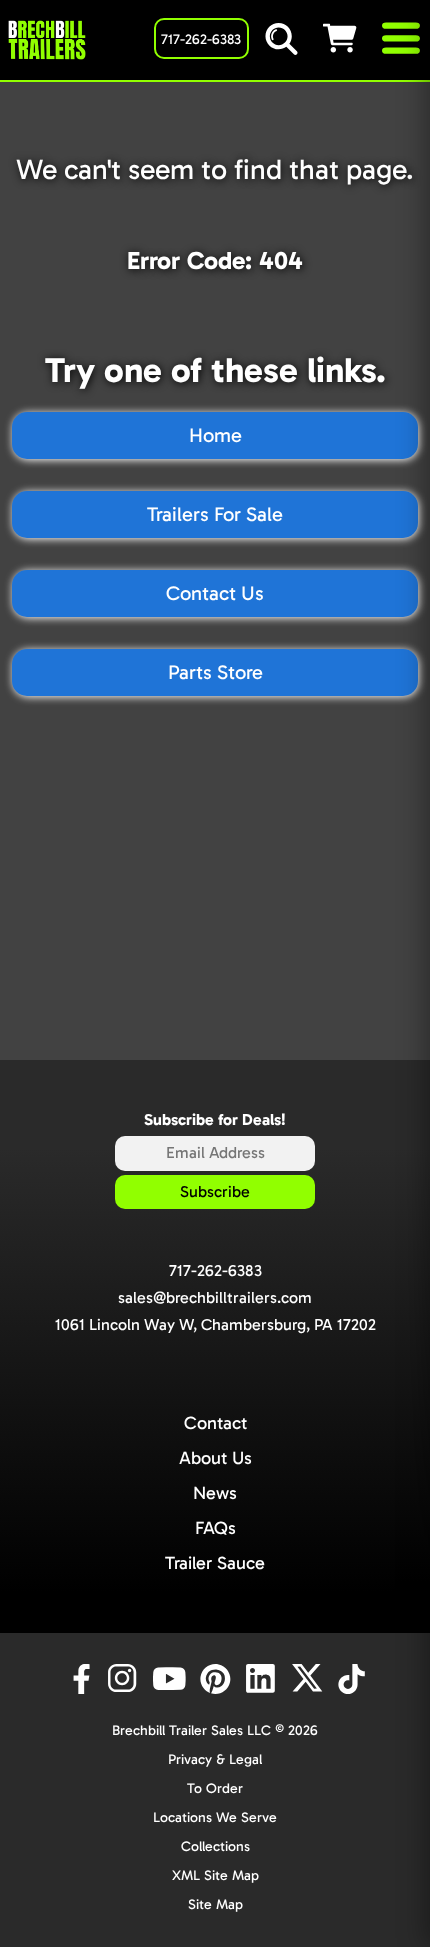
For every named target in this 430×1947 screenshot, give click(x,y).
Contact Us (215, 593)
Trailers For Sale (215, 514)
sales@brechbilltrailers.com (215, 1297)
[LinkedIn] (264, 1679)
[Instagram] (126, 1679)
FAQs (215, 1528)
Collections (215, 1846)
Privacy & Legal (215, 1759)
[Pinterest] (218, 1679)
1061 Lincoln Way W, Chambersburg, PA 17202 (215, 1324)
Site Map (215, 1904)
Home (215, 435)
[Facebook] (80, 1679)
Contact (215, 1423)
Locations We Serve (215, 1817)
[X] (310, 1679)
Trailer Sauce (215, 1563)
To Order (215, 1788)
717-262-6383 (215, 1270)
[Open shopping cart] (350, 38)
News (215, 1493)
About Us (215, 1458)
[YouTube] (172, 1679)
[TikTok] (353, 1679)
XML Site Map (215, 1875)
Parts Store (215, 672)
